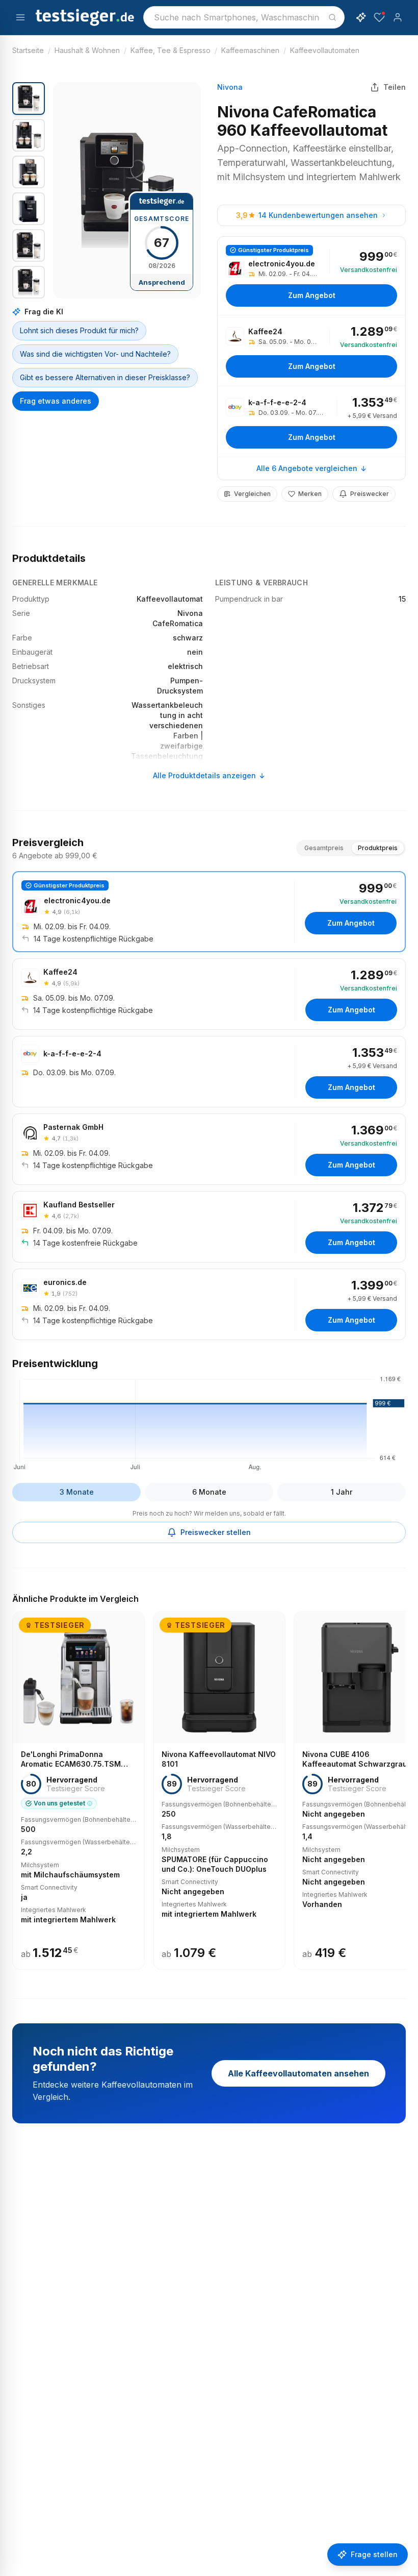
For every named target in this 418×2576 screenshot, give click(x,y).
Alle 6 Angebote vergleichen (307, 468)
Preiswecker (370, 494)
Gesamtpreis (324, 848)
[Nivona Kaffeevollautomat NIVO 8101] (219, 1790)
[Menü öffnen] (20, 17)
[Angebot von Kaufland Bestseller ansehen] (209, 1227)
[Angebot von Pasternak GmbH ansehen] (209, 1149)
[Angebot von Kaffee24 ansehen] (311, 351)
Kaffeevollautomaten (325, 50)
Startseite (28, 50)
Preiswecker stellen (216, 1532)
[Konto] (398, 17)
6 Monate (209, 1492)
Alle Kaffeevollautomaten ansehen (298, 2073)
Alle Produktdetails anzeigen (204, 775)
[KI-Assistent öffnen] (361, 17)
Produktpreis (378, 848)
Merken (310, 494)
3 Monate (77, 1492)
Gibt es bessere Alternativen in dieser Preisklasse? (105, 377)
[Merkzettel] (379, 17)
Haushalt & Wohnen (87, 50)
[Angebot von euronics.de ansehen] (209, 1304)
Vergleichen (252, 494)
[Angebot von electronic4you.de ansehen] (311, 276)
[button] (127, 190)
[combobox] (244, 17)
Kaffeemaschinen (250, 50)
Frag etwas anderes (56, 401)
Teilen (395, 87)
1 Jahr (342, 1492)
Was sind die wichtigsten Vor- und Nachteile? (95, 354)
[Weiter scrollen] (403, 1784)
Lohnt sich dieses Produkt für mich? (79, 330)
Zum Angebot (312, 295)
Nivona (230, 87)
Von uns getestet (59, 1803)
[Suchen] (332, 17)
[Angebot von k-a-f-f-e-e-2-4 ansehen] (311, 422)
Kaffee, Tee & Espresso (171, 50)
